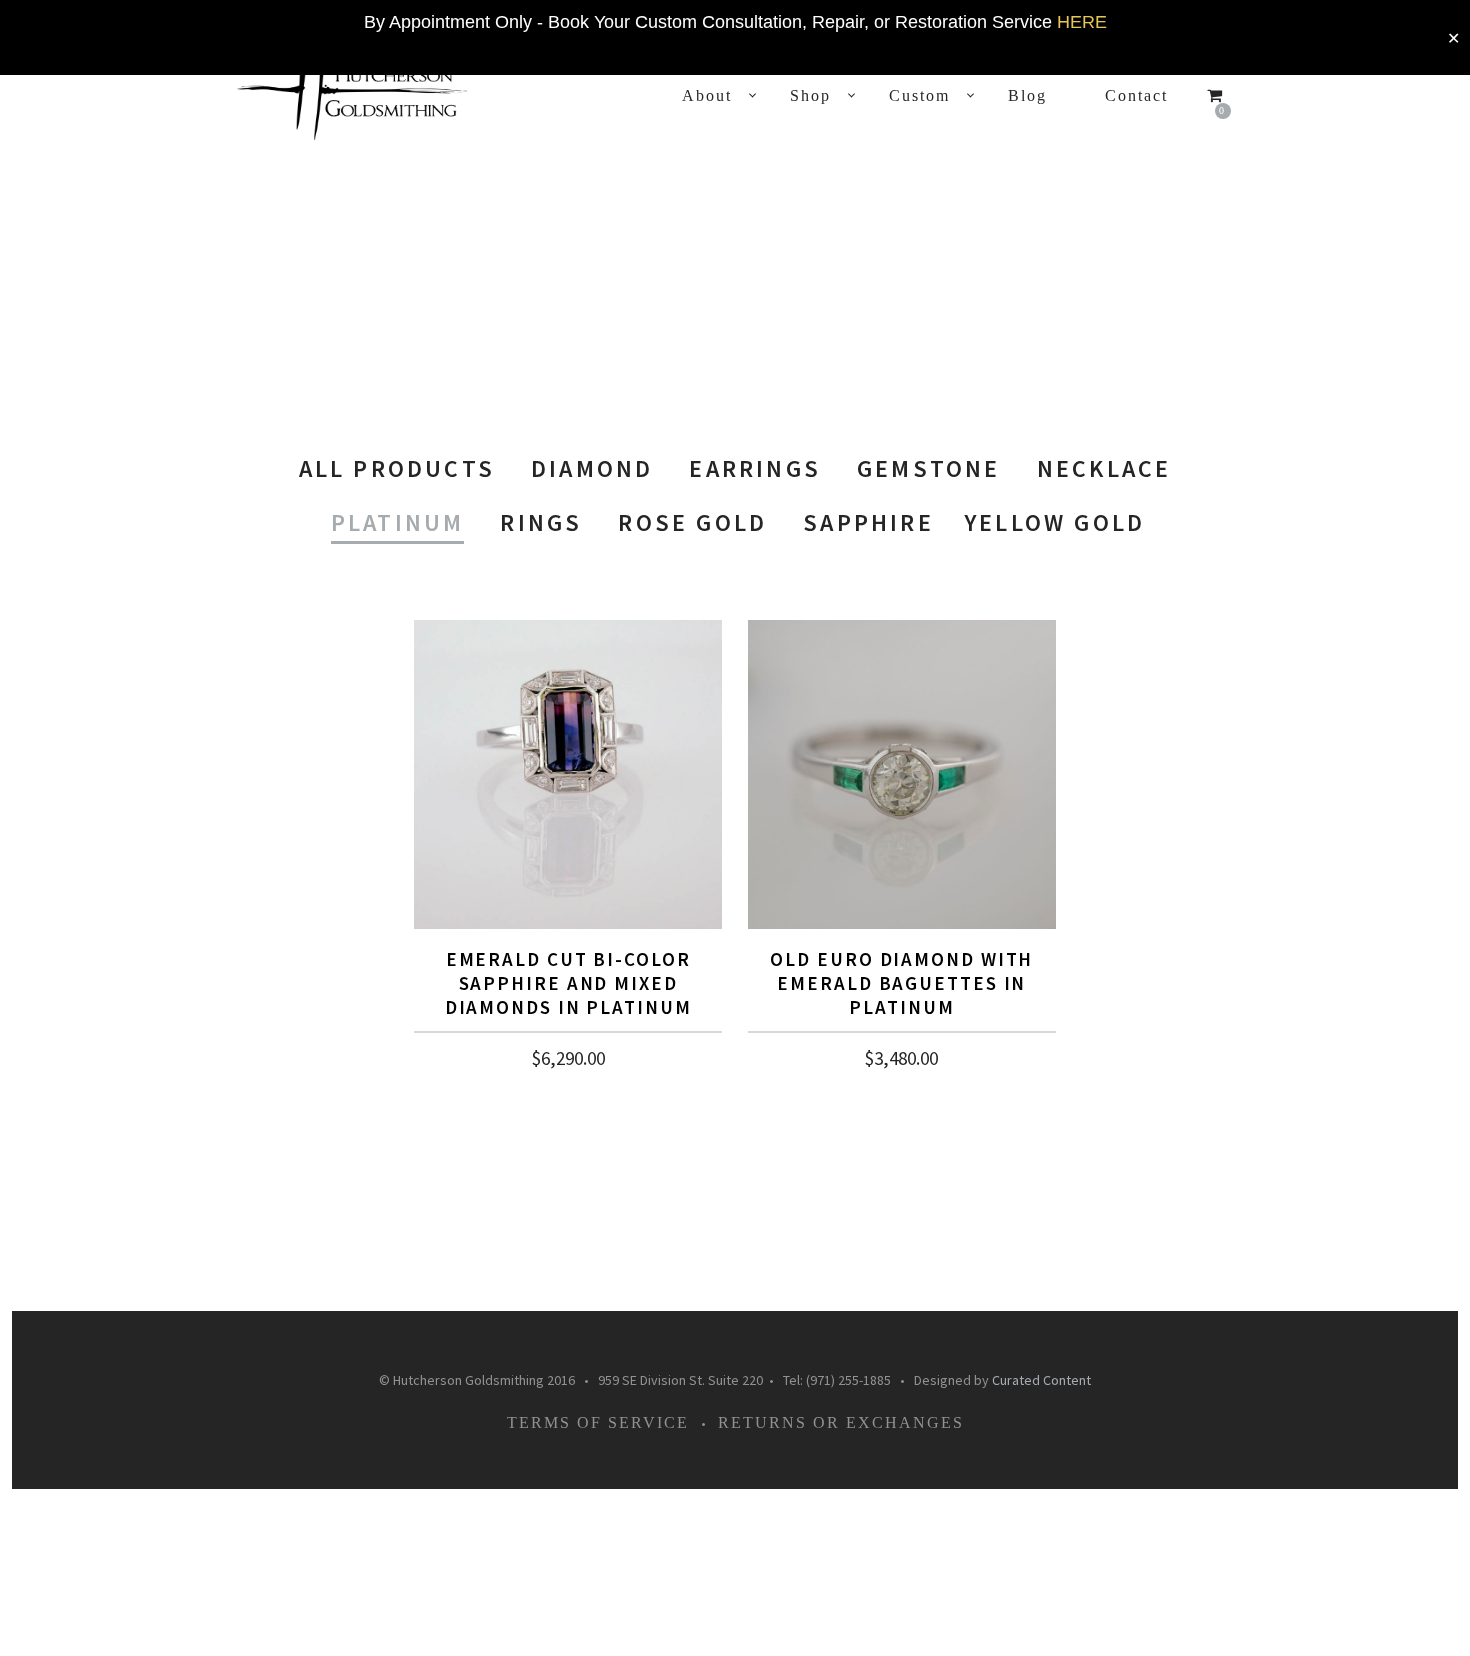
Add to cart (568, 1059)
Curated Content (1041, 1380)
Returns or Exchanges (841, 1422)
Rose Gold (692, 522)
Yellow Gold (1054, 522)
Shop (810, 95)
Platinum (398, 522)
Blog (1027, 95)
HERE (1082, 22)
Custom (919, 95)
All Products (397, 468)
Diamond (592, 468)
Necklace (1104, 468)
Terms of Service (598, 1422)
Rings (541, 522)
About (707, 95)
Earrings (755, 468)
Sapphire (868, 522)
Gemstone (929, 468)
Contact (1136, 95)
